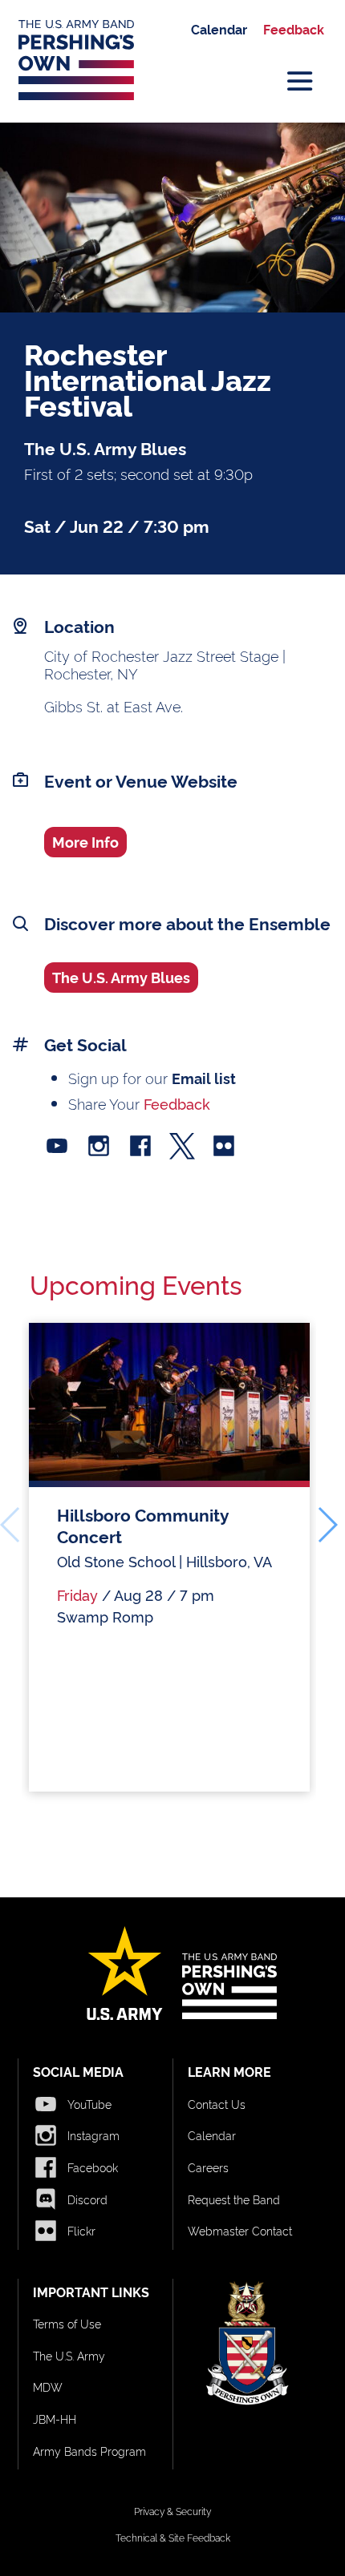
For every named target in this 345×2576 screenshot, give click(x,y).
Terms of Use (67, 2323)
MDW (48, 2387)
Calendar (219, 29)
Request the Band (234, 2199)
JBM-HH (55, 2419)
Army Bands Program (89, 2451)
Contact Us (217, 2104)
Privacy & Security (172, 2511)
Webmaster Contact (240, 2230)
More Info (85, 841)
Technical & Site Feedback (173, 2537)
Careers (208, 2167)
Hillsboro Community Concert (143, 1525)
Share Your (139, 1103)
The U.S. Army (69, 2355)
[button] (327, 1525)
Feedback (294, 29)
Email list (204, 1078)
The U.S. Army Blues (121, 977)
